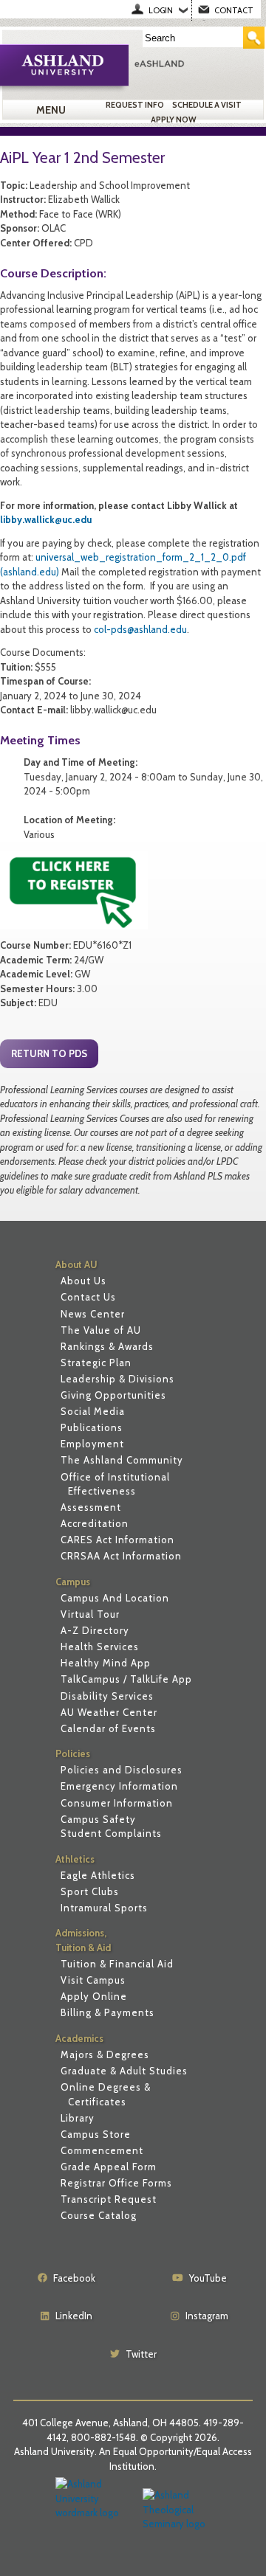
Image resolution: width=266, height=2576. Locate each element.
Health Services (100, 1647)
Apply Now (174, 120)
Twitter (141, 2354)
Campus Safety (98, 1819)
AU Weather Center (109, 1712)
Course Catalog (99, 2215)
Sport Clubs (90, 1891)
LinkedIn (74, 2316)
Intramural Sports (104, 1908)
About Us (83, 1281)
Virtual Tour (90, 1614)
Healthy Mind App (106, 1663)
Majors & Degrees (105, 2054)
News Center (93, 1314)
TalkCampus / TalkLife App (126, 1679)
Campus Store (96, 2134)
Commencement (102, 2150)
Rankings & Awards (107, 1346)
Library (78, 2118)
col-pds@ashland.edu (140, 629)
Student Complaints (111, 1833)
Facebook (74, 2278)
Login (161, 10)
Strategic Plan (96, 1363)
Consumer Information (117, 1803)
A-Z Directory (95, 1630)
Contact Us (88, 1297)
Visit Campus (93, 1980)
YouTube (208, 2278)
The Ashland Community (122, 1460)
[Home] (197, 63)
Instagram (207, 2316)
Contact (234, 10)
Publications (92, 1427)
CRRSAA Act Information (121, 1556)
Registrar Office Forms (116, 2183)
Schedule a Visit (207, 105)
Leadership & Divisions (117, 1379)
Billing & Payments (108, 2012)
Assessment (91, 1507)
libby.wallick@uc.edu (46, 519)
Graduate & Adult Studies (124, 2071)
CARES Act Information (117, 1540)
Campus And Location (115, 1598)
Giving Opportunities (113, 1395)
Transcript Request (109, 2199)
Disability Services (107, 1696)
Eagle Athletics (98, 1875)
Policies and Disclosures (122, 1770)
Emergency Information (119, 1786)
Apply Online (94, 1996)
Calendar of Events (108, 1728)
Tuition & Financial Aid (117, 1964)
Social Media (93, 1411)
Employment (92, 1444)
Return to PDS (49, 1053)
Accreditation (95, 1523)
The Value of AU (101, 1330)
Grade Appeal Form (109, 2167)
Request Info (135, 105)
